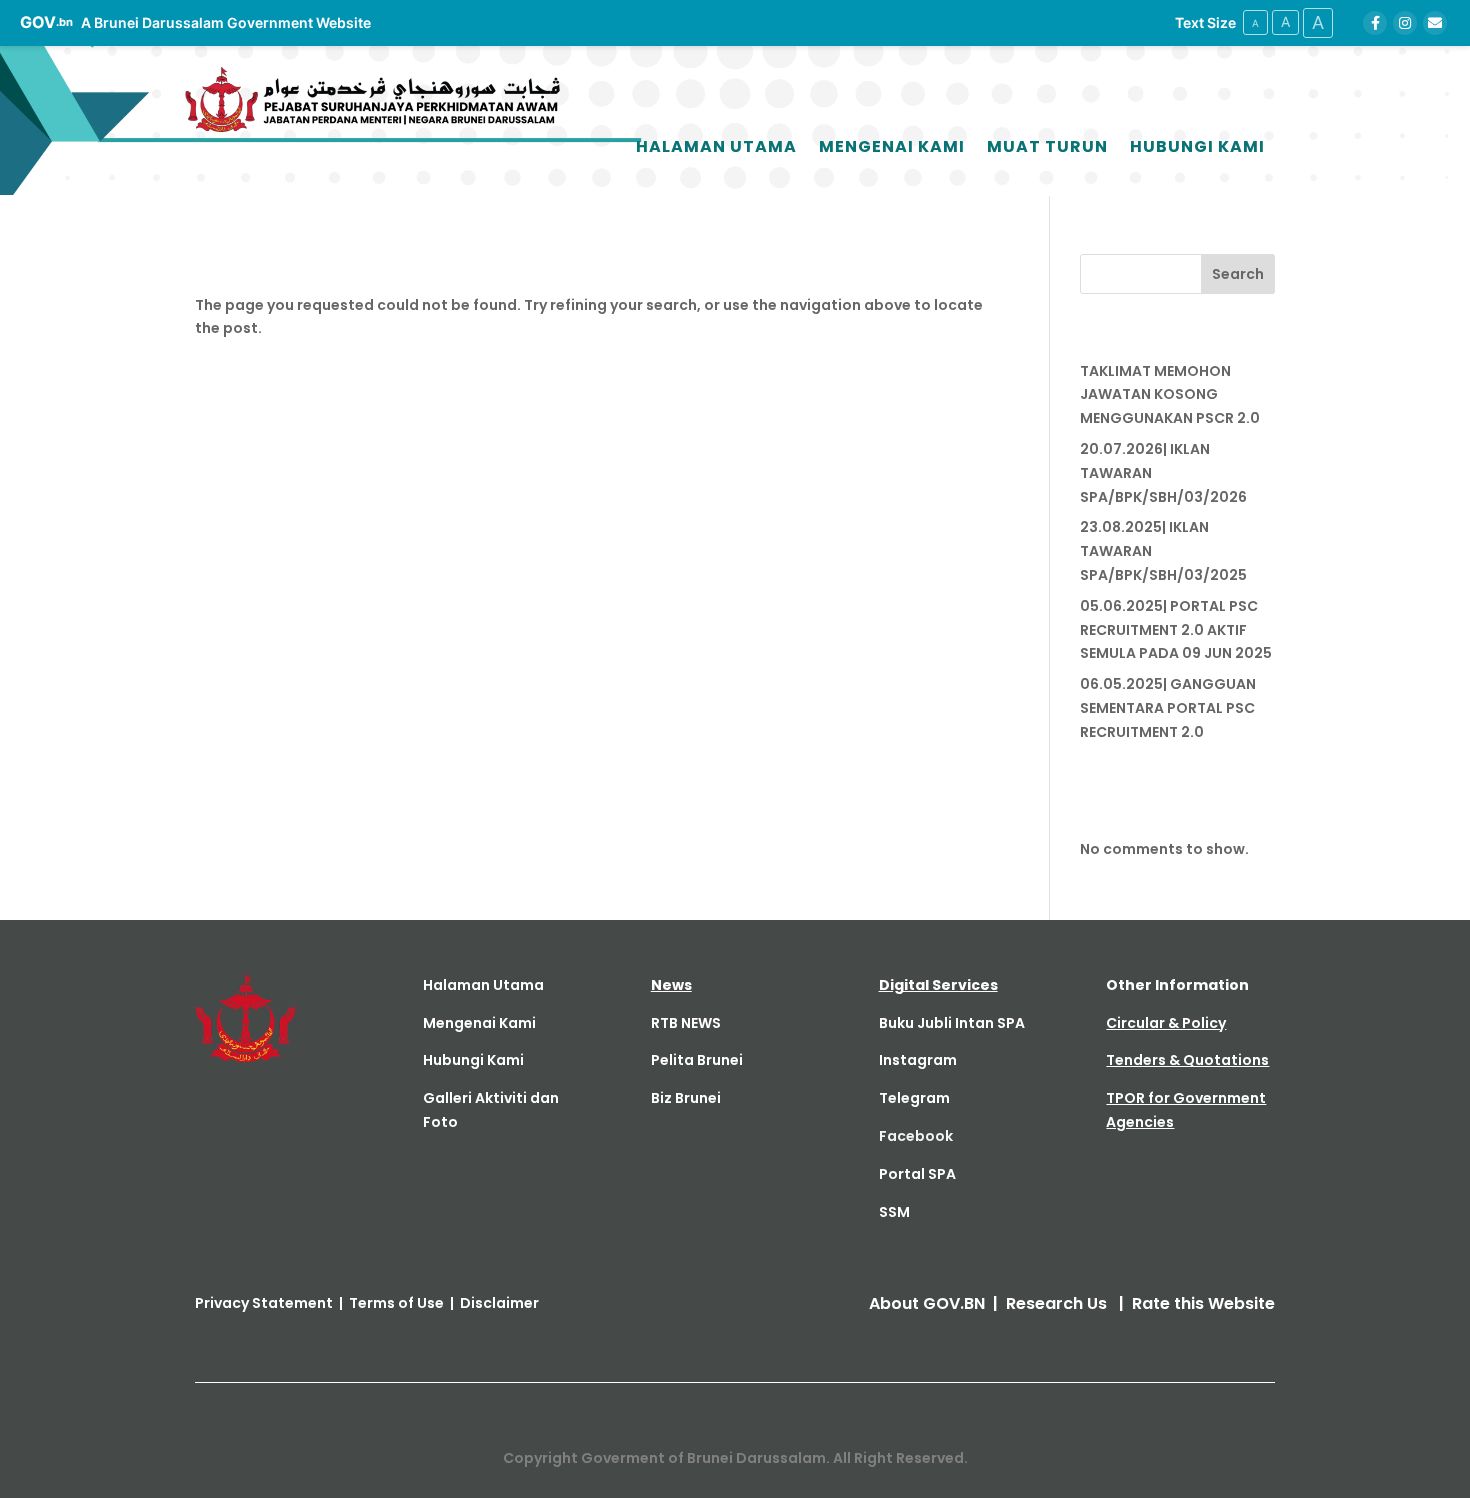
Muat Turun (1047, 146)
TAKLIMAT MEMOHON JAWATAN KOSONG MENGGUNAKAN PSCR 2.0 (1170, 395)
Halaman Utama (716, 146)
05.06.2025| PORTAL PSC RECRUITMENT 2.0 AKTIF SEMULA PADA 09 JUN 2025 (1176, 630)
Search (1238, 274)
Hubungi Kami (1197, 146)
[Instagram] (1405, 23)
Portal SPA (917, 1174)
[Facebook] (1375, 23)
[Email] (1435, 23)
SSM (894, 1212)
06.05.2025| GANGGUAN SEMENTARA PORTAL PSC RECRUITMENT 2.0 (1168, 708)
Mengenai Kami (892, 146)
